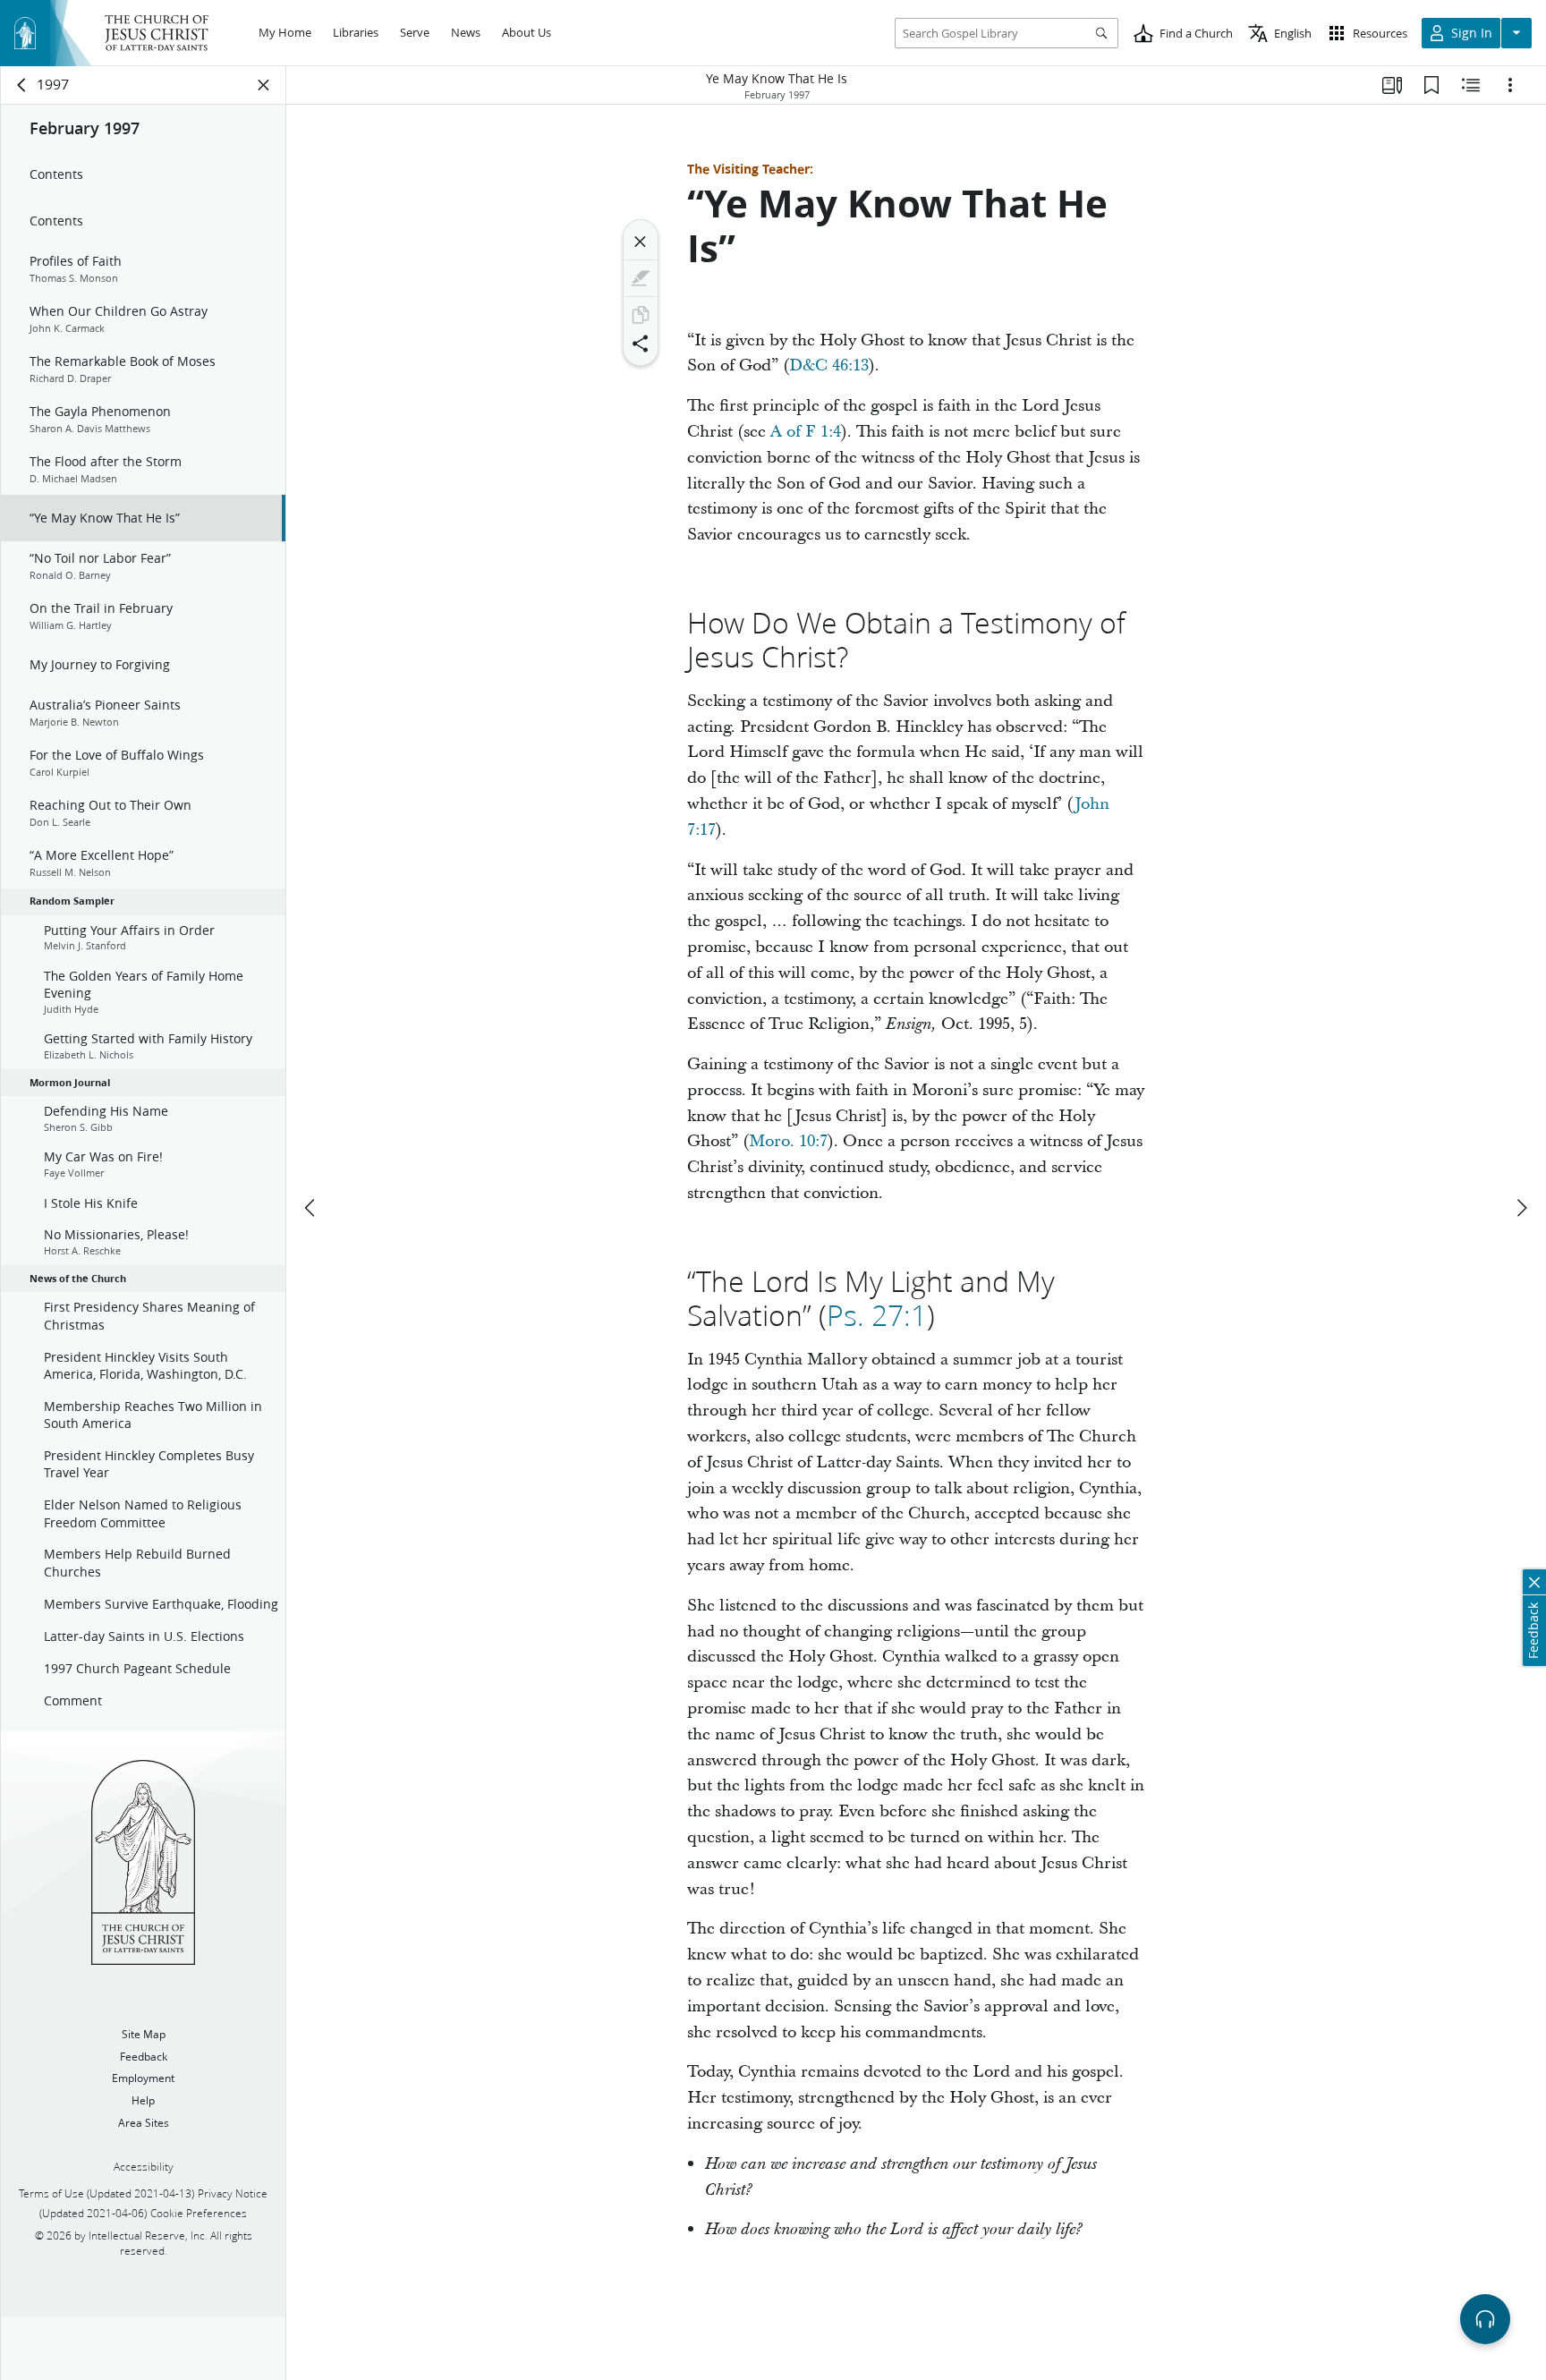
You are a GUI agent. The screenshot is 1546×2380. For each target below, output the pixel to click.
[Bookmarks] (1431, 85)
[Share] (641, 344)
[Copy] (641, 315)
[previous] (311, 1208)
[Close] (641, 242)
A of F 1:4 (806, 432)
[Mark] (641, 278)
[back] (22, 85)
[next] (1521, 1208)
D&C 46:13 (829, 365)
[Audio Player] (1485, 2319)
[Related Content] (1471, 85)
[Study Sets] (1392, 85)
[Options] (1510, 85)
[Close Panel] (264, 85)
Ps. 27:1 (877, 1315)
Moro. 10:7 (788, 1141)
